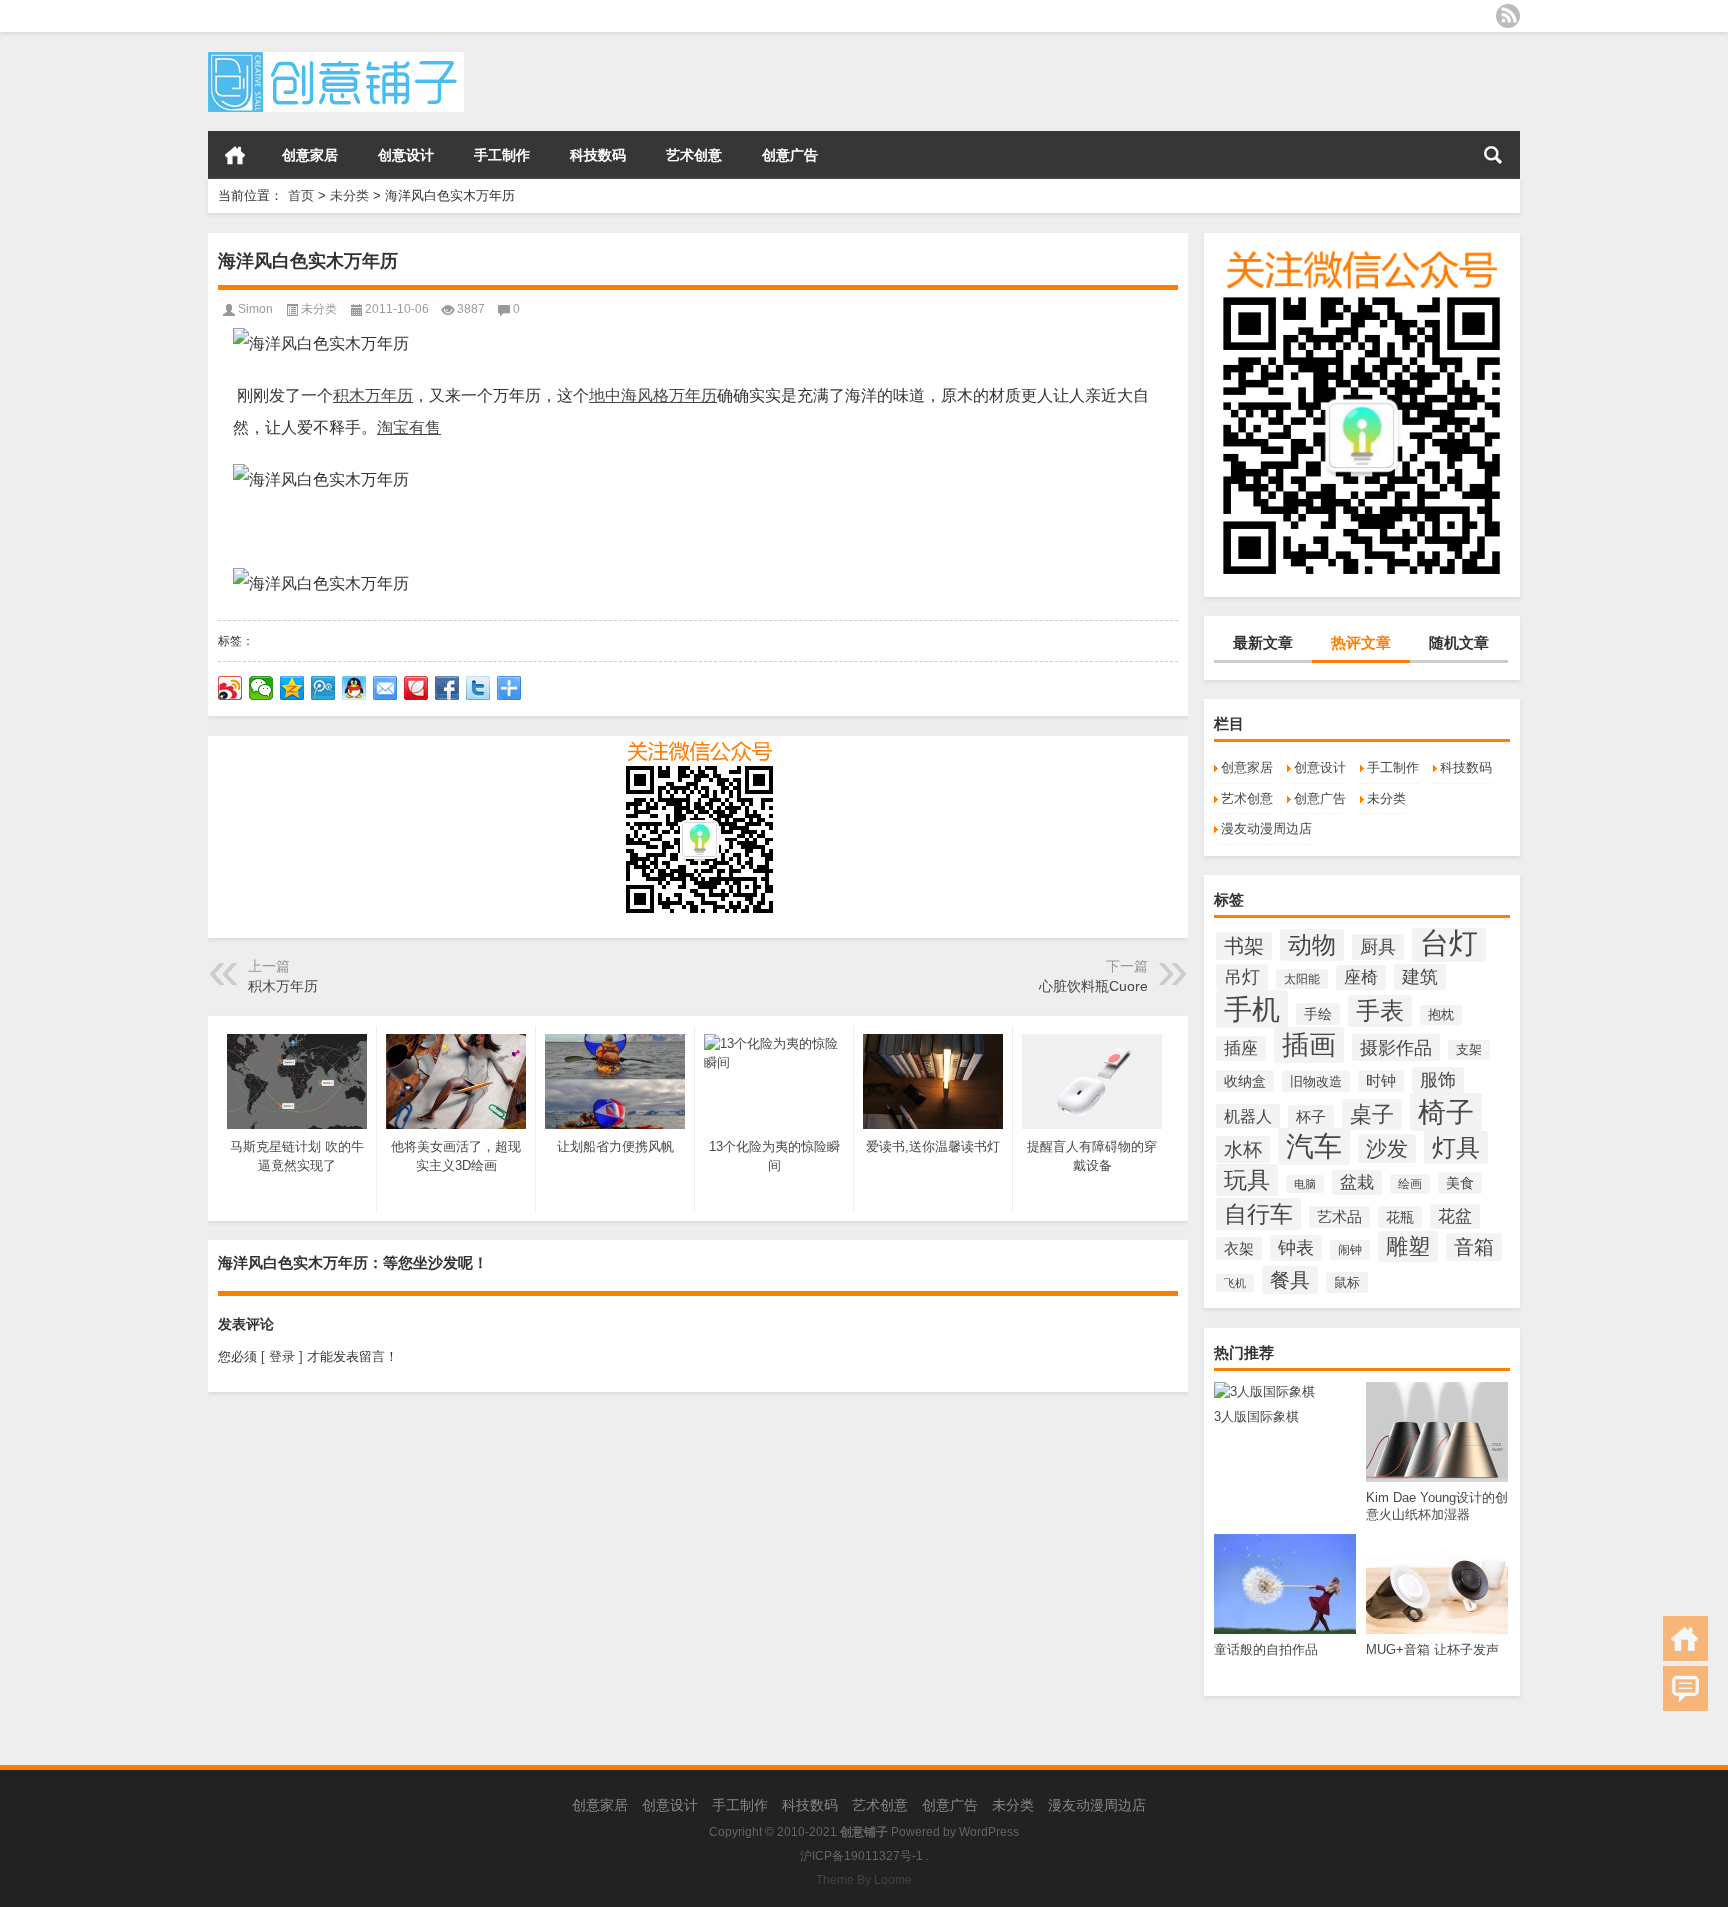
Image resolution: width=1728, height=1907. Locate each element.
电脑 (1305, 1184)
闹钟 (1350, 1250)
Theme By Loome (864, 1880)
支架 (1469, 1050)
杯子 (1311, 1116)
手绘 (1318, 1014)
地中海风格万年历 (653, 395)
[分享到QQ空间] (292, 688)
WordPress (989, 1832)
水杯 (1243, 1149)
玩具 (1247, 1180)
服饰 (1438, 1080)
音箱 (1474, 1247)
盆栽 (1357, 1182)
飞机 (1235, 1283)
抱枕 (1441, 1015)
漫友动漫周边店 (1266, 828)
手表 (1380, 1011)
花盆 (1455, 1216)
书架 (1244, 946)
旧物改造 (1316, 1081)
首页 (235, 155)
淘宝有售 (409, 427)
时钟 (1381, 1081)
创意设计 (406, 155)
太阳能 (1302, 979)
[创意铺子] (336, 58)
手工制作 (502, 155)
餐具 (1290, 1280)
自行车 (1258, 1214)
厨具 (1378, 947)
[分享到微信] (261, 688)
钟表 (1296, 1248)
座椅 (1361, 977)
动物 (1312, 945)
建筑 (1420, 977)
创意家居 (310, 155)
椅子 (1446, 1112)
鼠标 (1347, 1282)
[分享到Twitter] (478, 688)
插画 (1309, 1045)
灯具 (1456, 1147)
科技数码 (598, 155)
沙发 (1387, 1148)
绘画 (1410, 1184)
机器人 (1248, 1116)
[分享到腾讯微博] (323, 688)
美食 (1460, 1183)
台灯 (1449, 942)
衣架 (1239, 1248)
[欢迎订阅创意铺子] (1508, 16)
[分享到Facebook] (447, 688)
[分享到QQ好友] (354, 688)
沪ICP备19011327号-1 (861, 1856)
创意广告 (790, 155)
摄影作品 (1396, 1047)
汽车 (1314, 1146)
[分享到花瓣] (416, 688)
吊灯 (1242, 977)
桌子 (1372, 1114)
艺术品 (1339, 1217)
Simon (255, 309)
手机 (1252, 1009)
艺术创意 (694, 155)
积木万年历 (373, 395)
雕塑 (1408, 1246)
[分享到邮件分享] (385, 688)
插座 (1241, 1048)
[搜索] (1493, 155)
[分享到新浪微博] (230, 688)
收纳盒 (1245, 1081)
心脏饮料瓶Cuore (1093, 986)
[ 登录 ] (282, 1356)
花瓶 (1400, 1217)
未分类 (349, 195)
